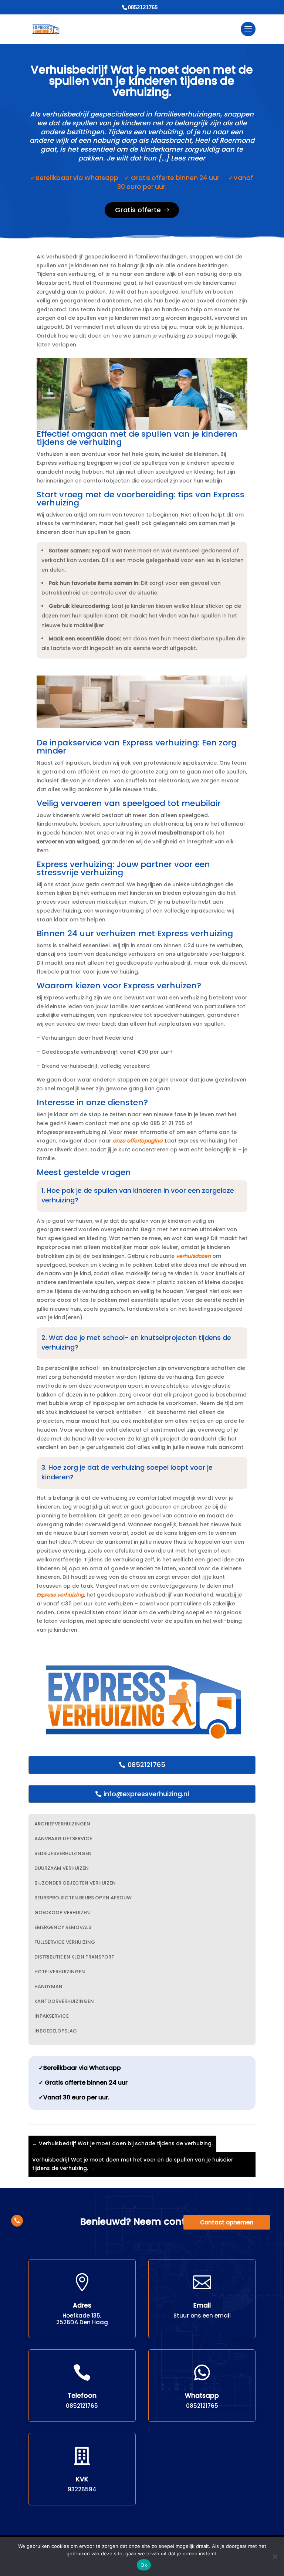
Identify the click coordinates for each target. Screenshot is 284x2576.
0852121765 (146, 1765)
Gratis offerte (138, 210)
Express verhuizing (60, 1595)
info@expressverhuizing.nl (146, 1794)
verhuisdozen (193, 1256)
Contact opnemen (227, 2222)
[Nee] (275, 2556)
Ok (144, 2565)
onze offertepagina (138, 1141)
